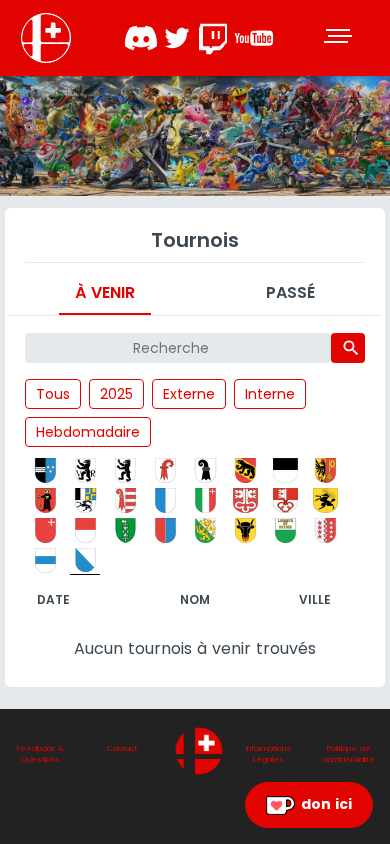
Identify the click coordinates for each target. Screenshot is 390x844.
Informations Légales (268, 754)
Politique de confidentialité (349, 754)
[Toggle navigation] (340, 38)
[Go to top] (199, 751)
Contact (122, 748)
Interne (270, 394)
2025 (116, 394)
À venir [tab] (105, 292)
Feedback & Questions (40, 754)
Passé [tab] (290, 292)
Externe (189, 394)
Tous (53, 394)
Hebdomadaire (88, 432)
